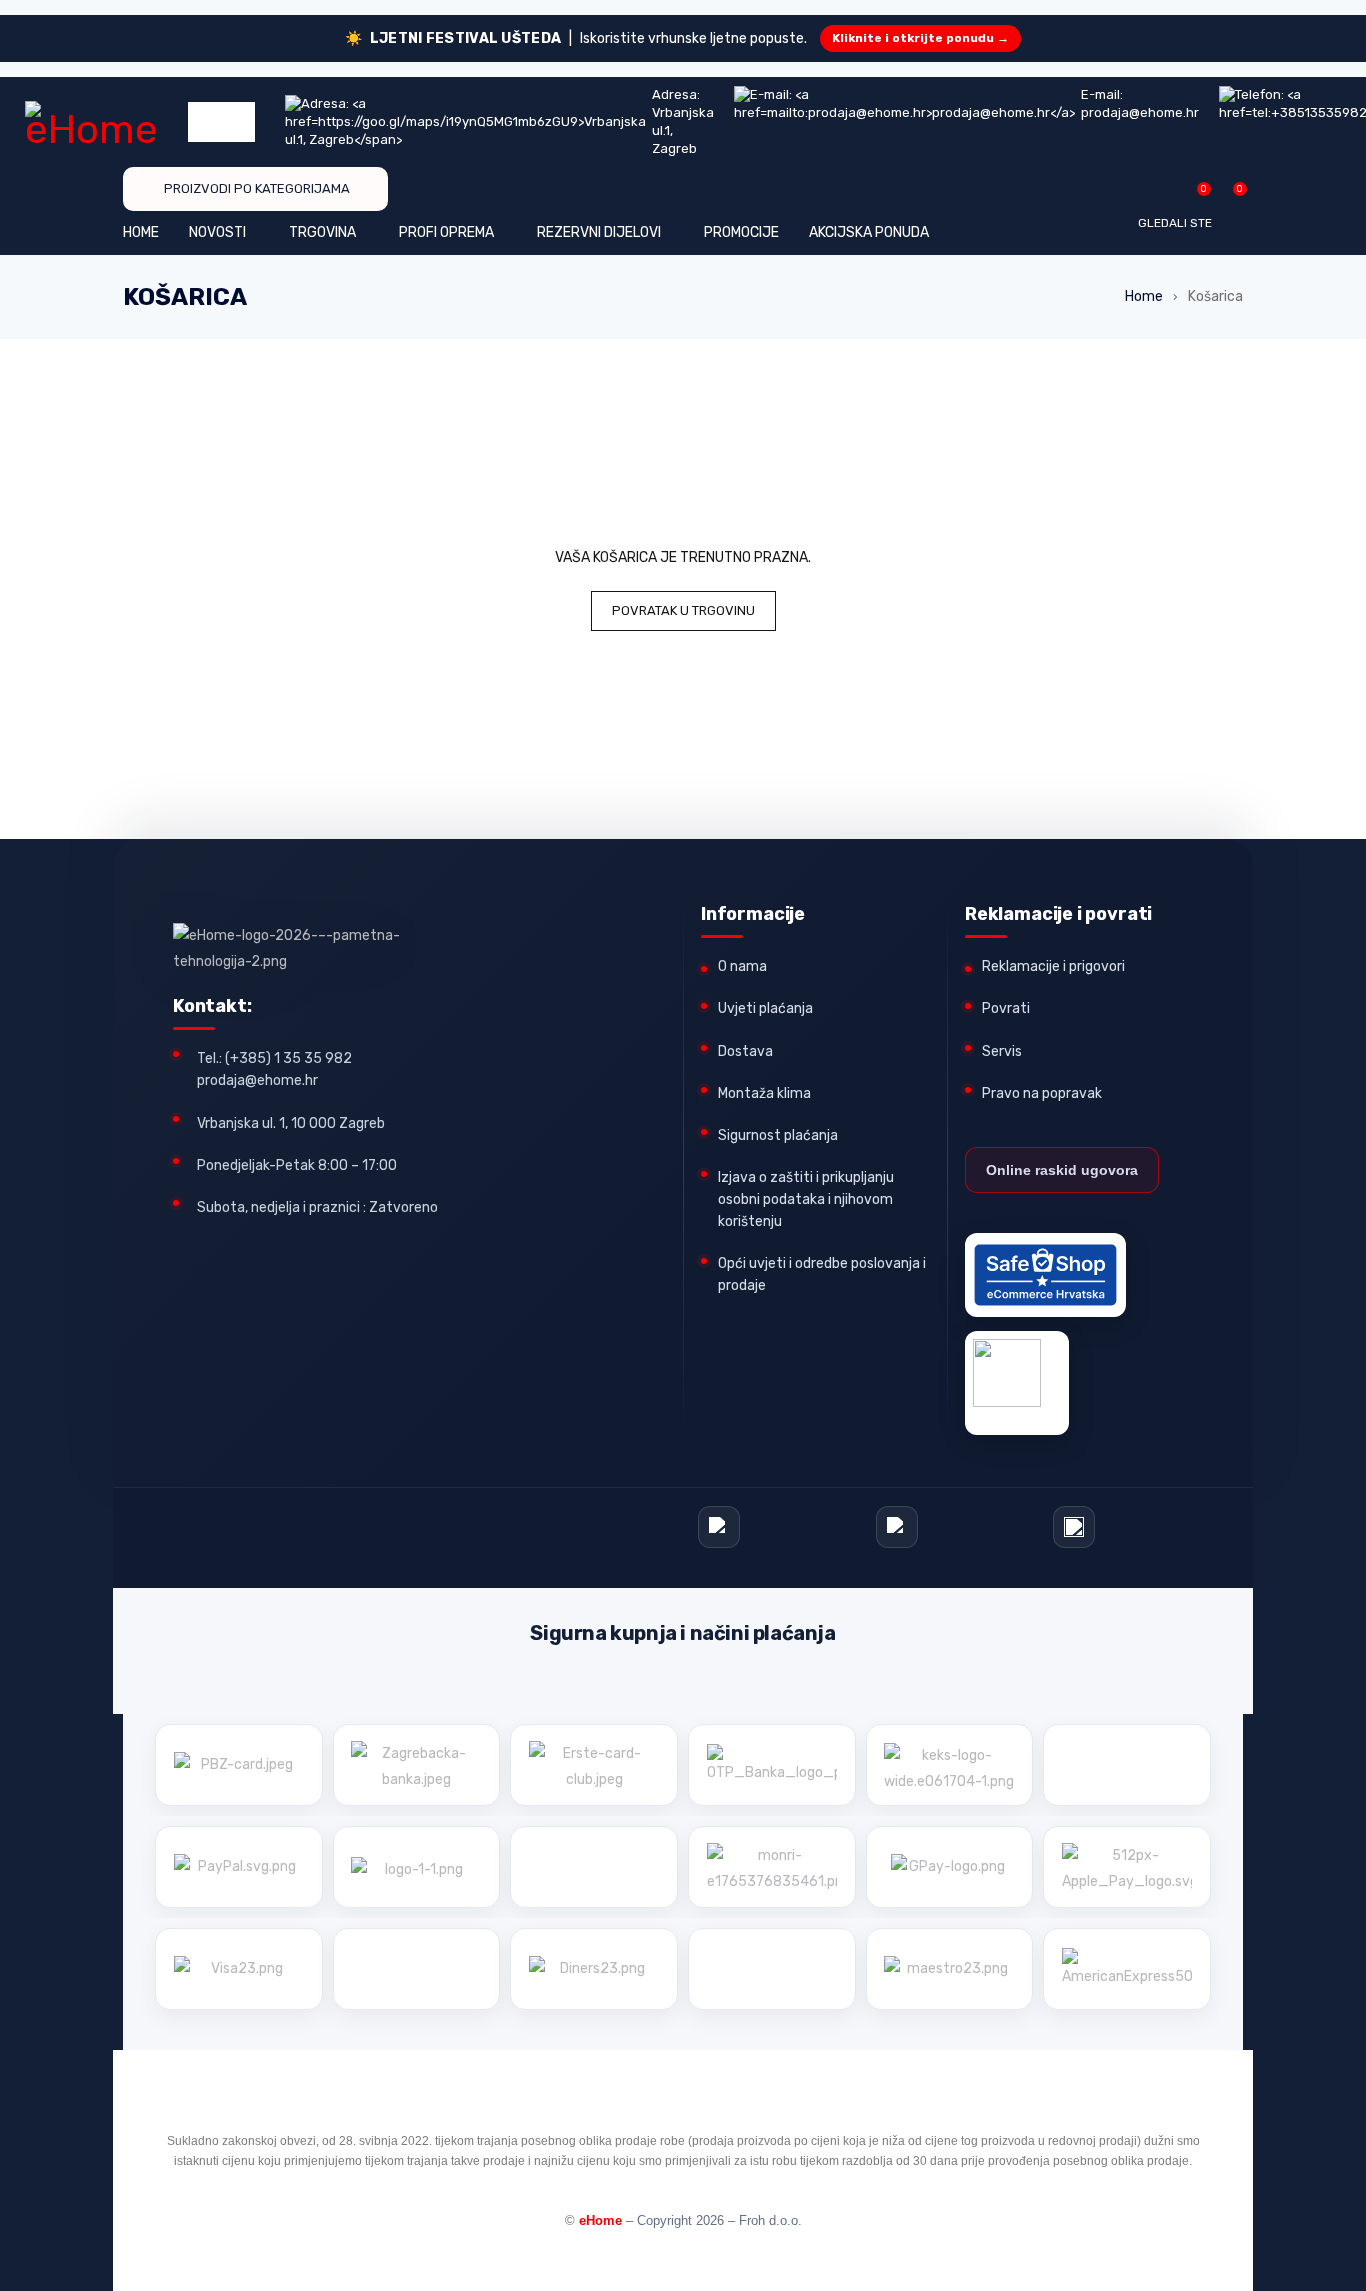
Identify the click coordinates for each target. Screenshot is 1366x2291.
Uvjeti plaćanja (765, 1008)
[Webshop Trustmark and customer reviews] (1045, 1275)
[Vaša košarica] (1229, 196)
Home (1144, 296)
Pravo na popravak (1042, 1093)
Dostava (745, 1051)
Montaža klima (764, 1093)
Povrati (1006, 1008)
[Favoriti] (1193, 196)
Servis (1002, 1051)
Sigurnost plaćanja (778, 1135)
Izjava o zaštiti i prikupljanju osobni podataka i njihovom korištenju (806, 1199)
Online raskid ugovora (1062, 1170)
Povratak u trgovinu (683, 610)
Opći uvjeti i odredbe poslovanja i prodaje (822, 1274)
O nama (742, 966)
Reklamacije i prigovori (1053, 966)
